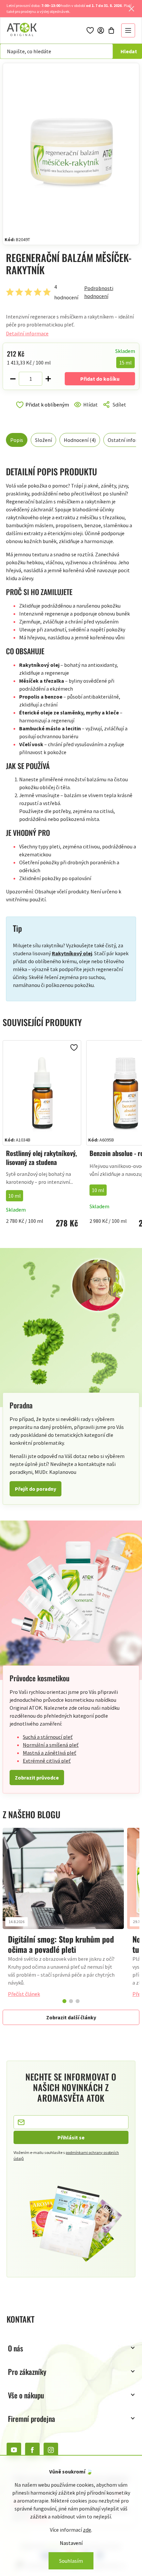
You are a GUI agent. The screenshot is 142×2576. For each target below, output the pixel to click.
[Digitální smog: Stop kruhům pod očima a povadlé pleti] (63, 1879)
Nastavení (71, 2543)
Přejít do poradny (35, 1489)
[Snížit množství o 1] (13, 379)
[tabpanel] (63, 1916)
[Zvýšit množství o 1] (48, 379)
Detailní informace (27, 333)
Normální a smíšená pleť (51, 1745)
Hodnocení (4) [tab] (80, 440)
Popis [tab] (17, 440)
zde (87, 2530)
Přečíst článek (24, 1994)
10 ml (15, 1196)
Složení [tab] (43, 440)
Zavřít (34, 412)
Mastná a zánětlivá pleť (50, 1753)
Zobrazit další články (71, 2017)
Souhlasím (71, 2561)
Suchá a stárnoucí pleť (48, 1737)
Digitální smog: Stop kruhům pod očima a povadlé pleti (61, 1944)
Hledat (129, 51)
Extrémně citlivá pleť (47, 1761)
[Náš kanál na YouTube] (14, 2450)
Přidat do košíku (100, 379)
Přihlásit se (71, 2137)
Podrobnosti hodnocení (99, 292)
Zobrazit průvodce (37, 1778)
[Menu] (128, 30)
